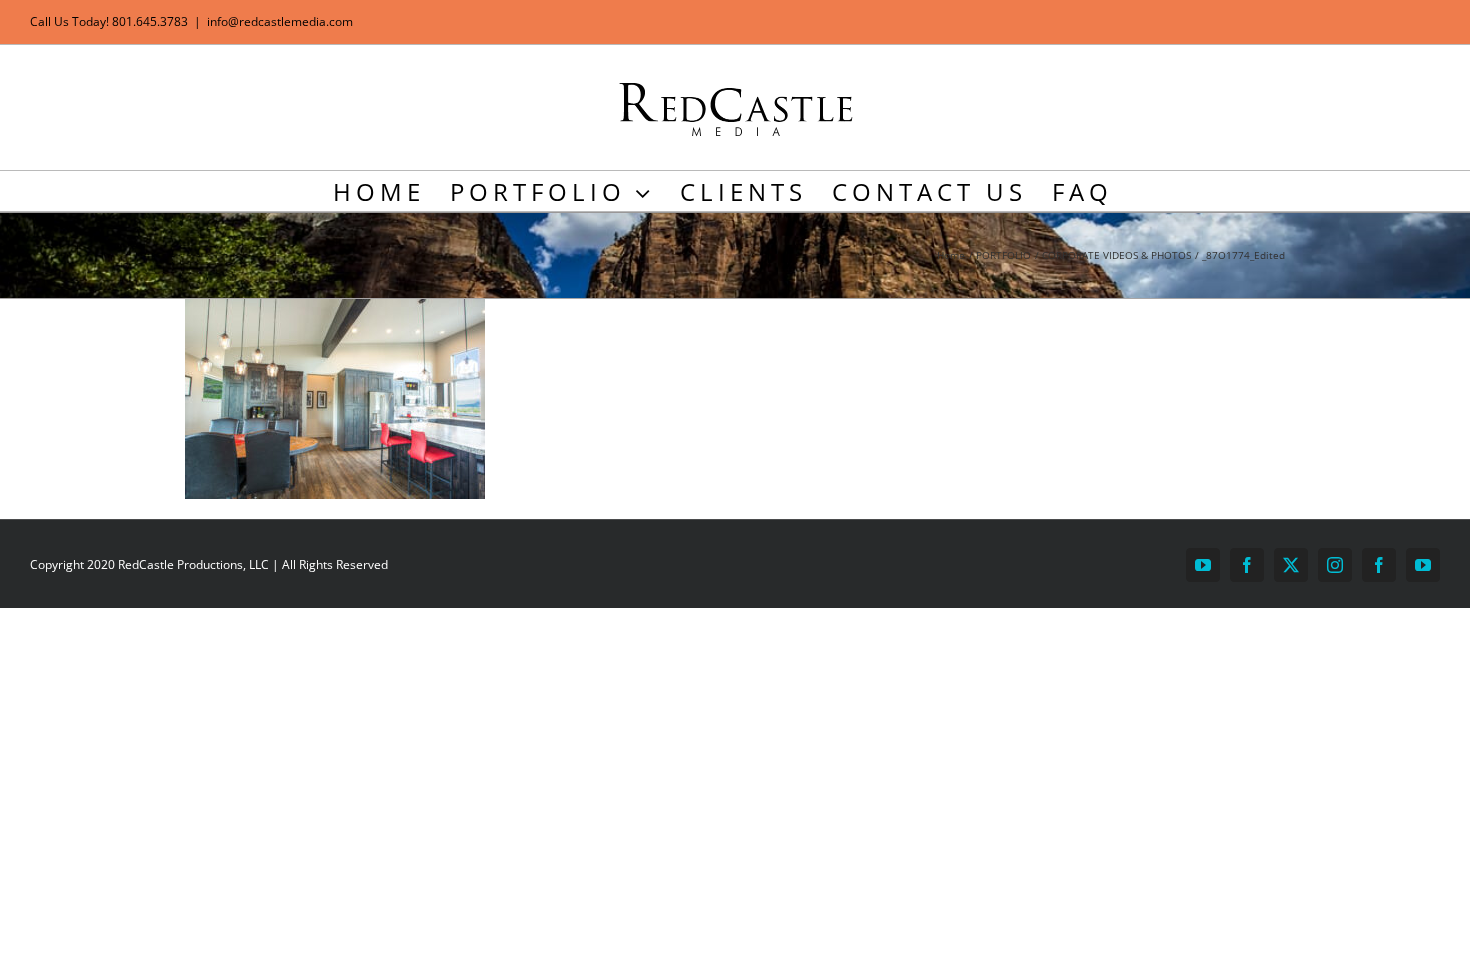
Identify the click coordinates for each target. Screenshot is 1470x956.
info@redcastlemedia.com (280, 21)
